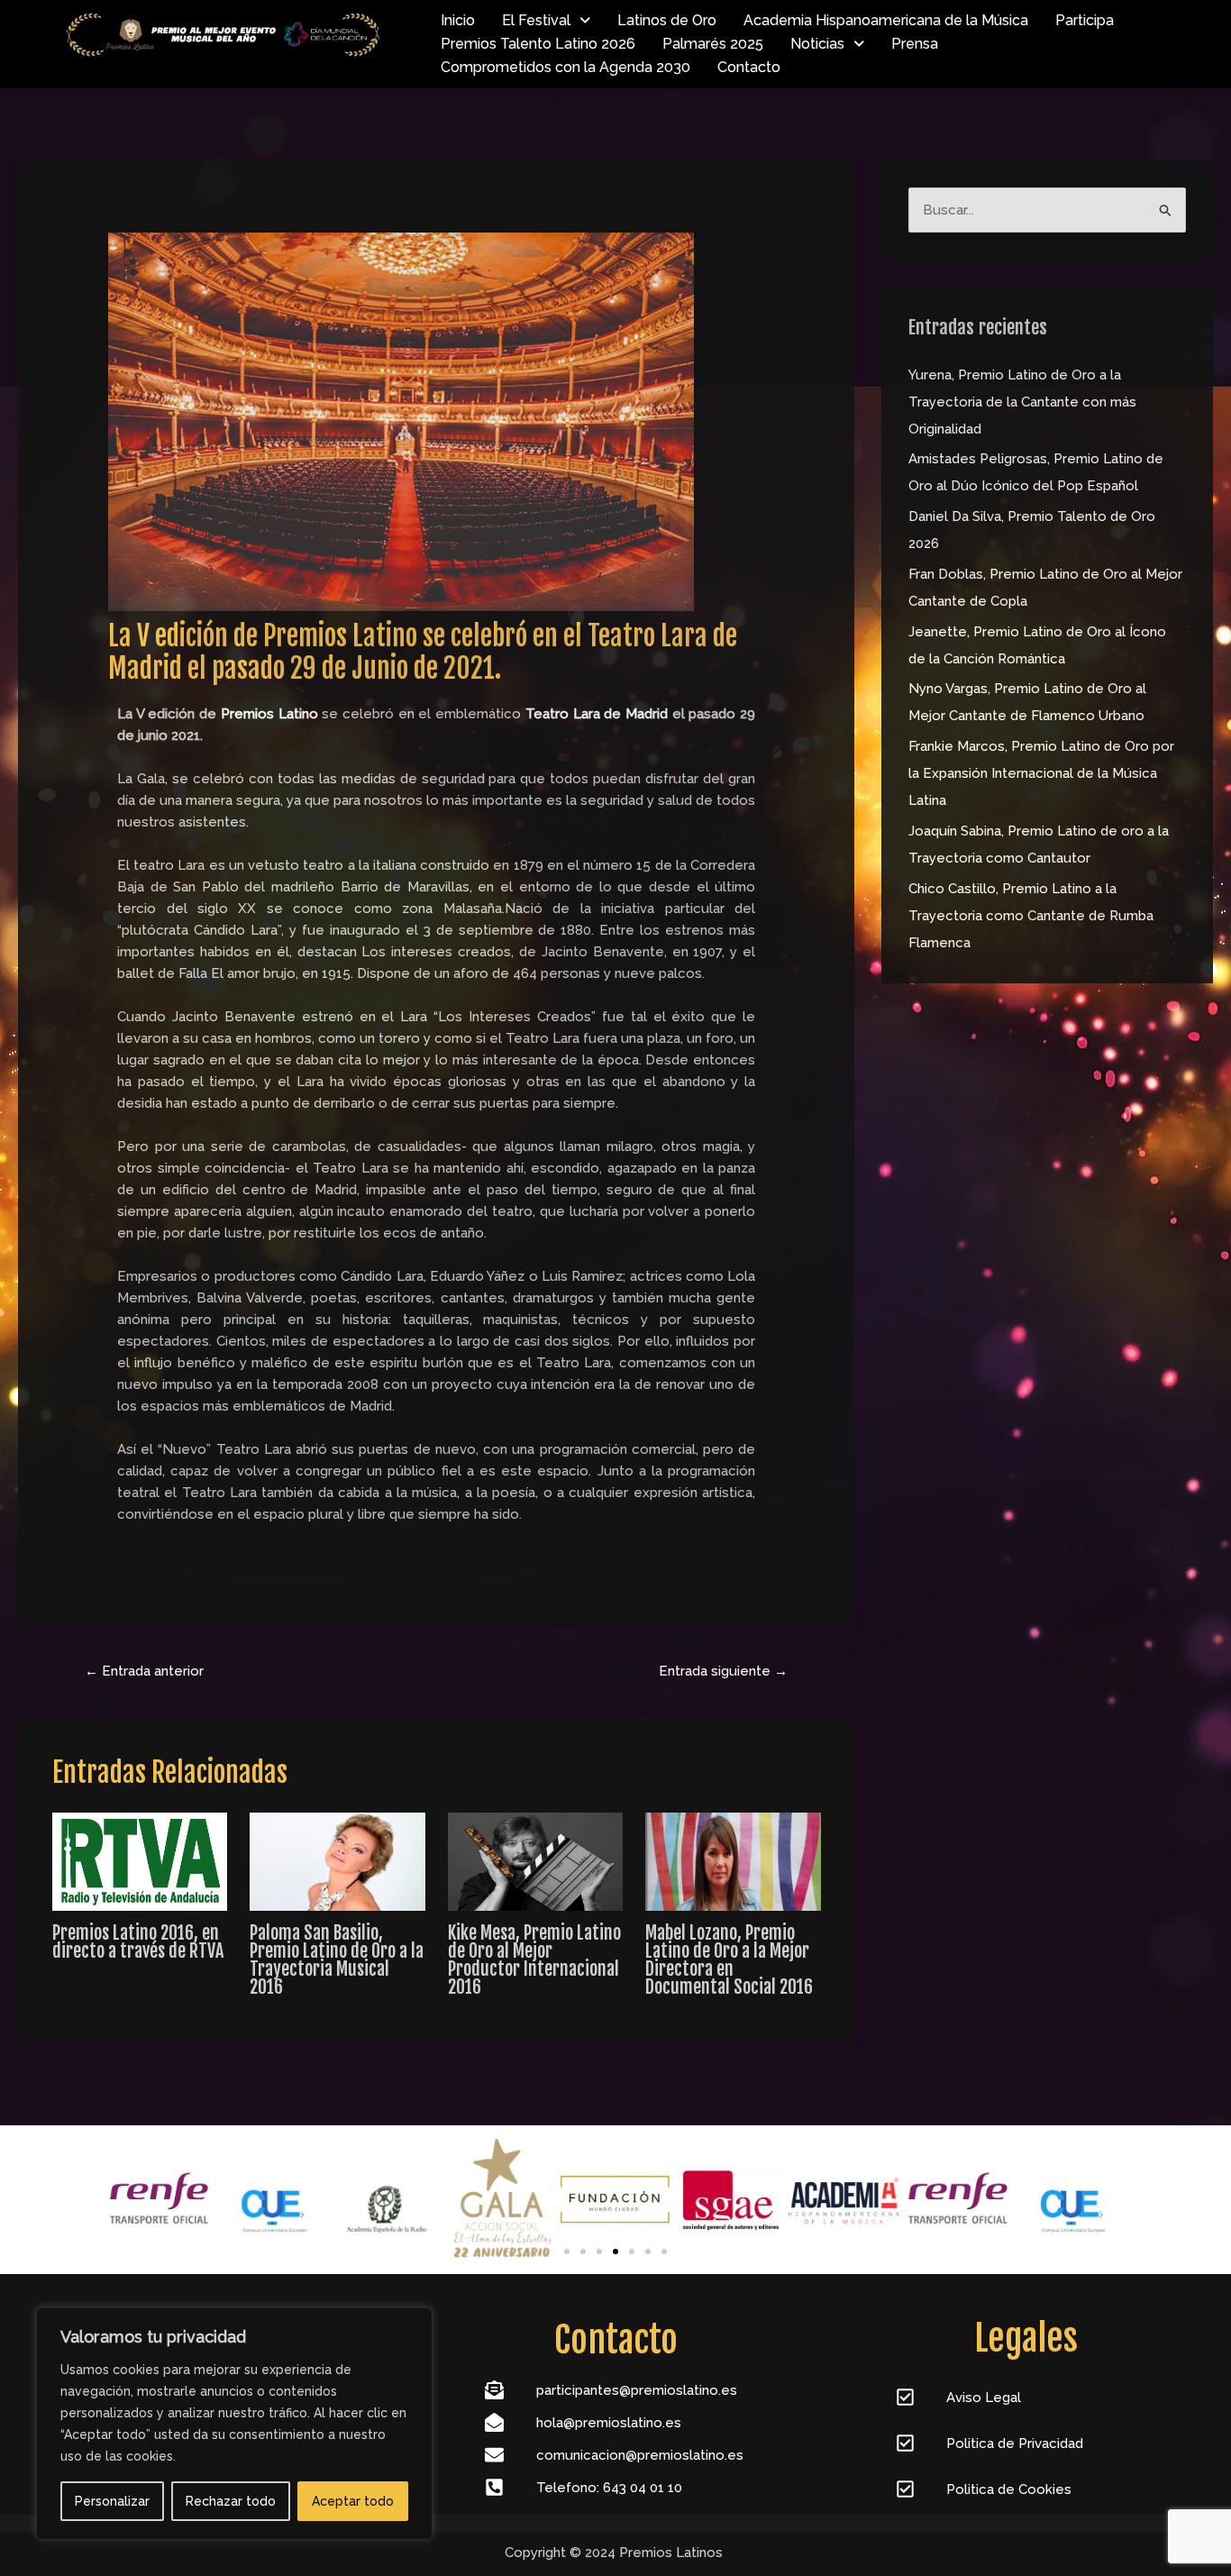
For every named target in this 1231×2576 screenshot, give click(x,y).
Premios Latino (269, 714)
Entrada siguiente (723, 1671)
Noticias (817, 44)
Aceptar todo (353, 2501)
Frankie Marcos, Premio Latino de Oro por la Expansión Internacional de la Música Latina (1041, 773)
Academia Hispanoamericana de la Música (886, 20)
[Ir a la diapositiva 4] (615, 2252)
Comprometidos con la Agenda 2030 (565, 67)
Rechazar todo (231, 2501)
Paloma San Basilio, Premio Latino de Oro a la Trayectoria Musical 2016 (337, 1960)
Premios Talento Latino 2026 (538, 44)
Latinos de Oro (667, 20)
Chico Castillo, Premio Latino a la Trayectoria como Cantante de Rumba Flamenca (1031, 916)
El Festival (536, 20)
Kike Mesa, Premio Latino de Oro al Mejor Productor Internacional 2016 (534, 1960)
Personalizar (112, 2501)
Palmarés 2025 (713, 44)
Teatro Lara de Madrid (597, 714)
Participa (1085, 20)
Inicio (458, 20)
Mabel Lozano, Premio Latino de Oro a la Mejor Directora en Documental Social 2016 (729, 1960)
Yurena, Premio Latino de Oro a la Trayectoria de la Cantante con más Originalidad (1022, 402)
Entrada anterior (144, 1671)
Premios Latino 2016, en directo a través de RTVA (138, 1942)
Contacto (749, 67)
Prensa (915, 44)
